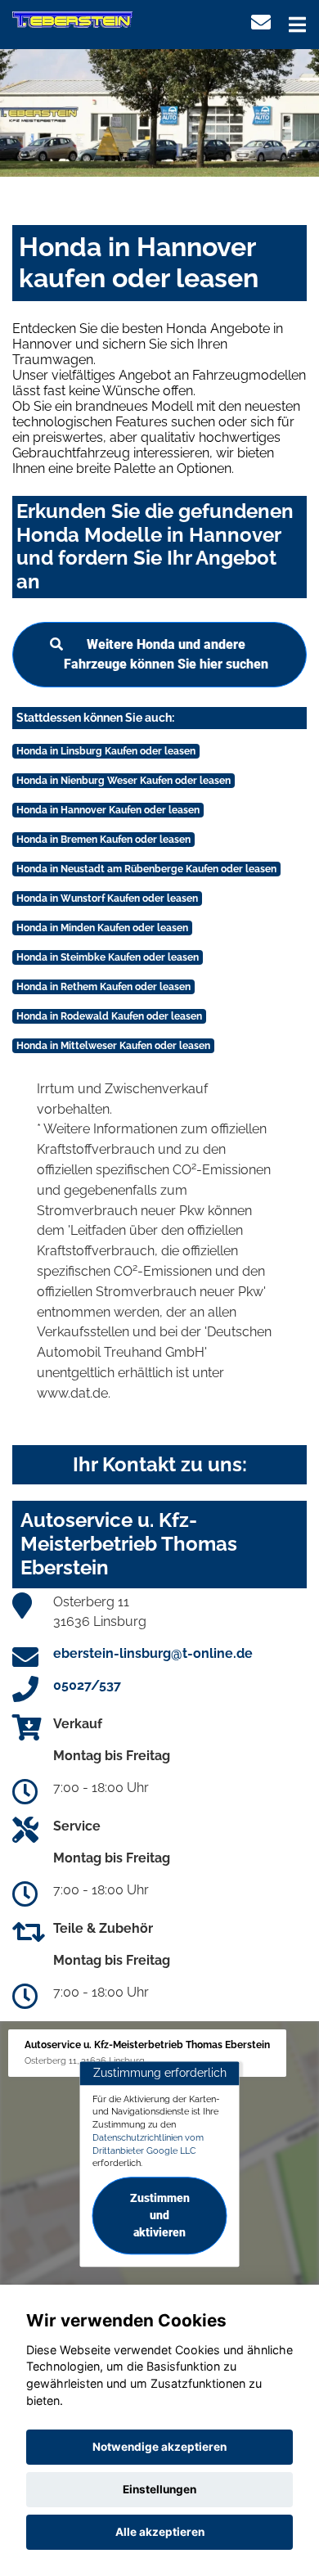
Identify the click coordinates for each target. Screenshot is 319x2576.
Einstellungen (159, 2489)
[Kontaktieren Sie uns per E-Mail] (261, 23)
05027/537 (87, 1685)
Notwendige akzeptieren (159, 2447)
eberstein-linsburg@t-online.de (153, 1653)
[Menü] (297, 25)
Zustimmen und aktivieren (160, 2215)
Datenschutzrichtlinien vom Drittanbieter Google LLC (148, 2144)
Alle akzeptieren (160, 2532)
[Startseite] (72, 19)
